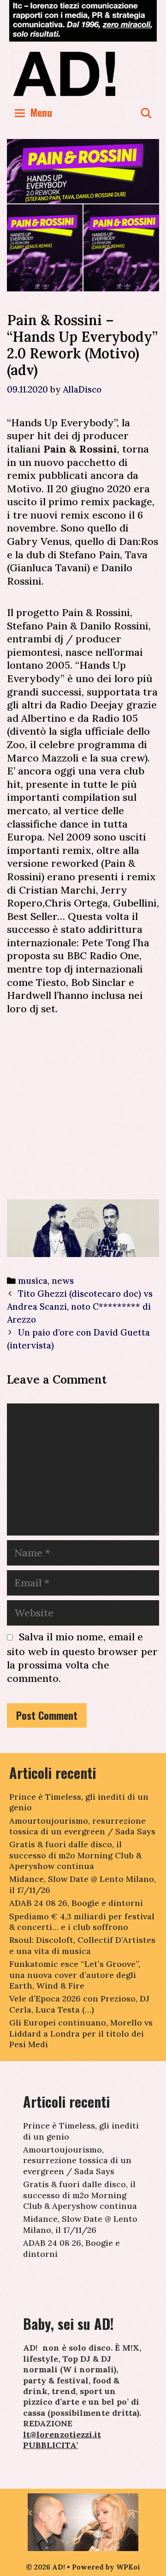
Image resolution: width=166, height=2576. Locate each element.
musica (33, 1281)
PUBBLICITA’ (50, 2445)
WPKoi (128, 2567)
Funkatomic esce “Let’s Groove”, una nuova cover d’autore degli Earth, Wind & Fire (75, 1975)
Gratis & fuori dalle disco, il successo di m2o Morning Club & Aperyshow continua (75, 1855)
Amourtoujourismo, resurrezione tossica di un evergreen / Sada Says (82, 1826)
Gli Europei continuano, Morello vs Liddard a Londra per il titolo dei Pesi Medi (81, 2033)
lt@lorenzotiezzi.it (62, 2434)
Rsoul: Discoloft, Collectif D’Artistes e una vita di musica (82, 1945)
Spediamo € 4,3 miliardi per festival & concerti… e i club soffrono (82, 1922)
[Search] (146, 112)
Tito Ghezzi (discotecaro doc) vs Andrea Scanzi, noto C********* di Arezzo (80, 1306)
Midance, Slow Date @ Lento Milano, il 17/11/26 (80, 2224)
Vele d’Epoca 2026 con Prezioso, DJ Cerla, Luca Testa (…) (79, 2004)
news (63, 1281)
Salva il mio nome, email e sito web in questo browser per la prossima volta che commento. (82, 1657)
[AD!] (83, 73)
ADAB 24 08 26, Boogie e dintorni (76, 1903)
